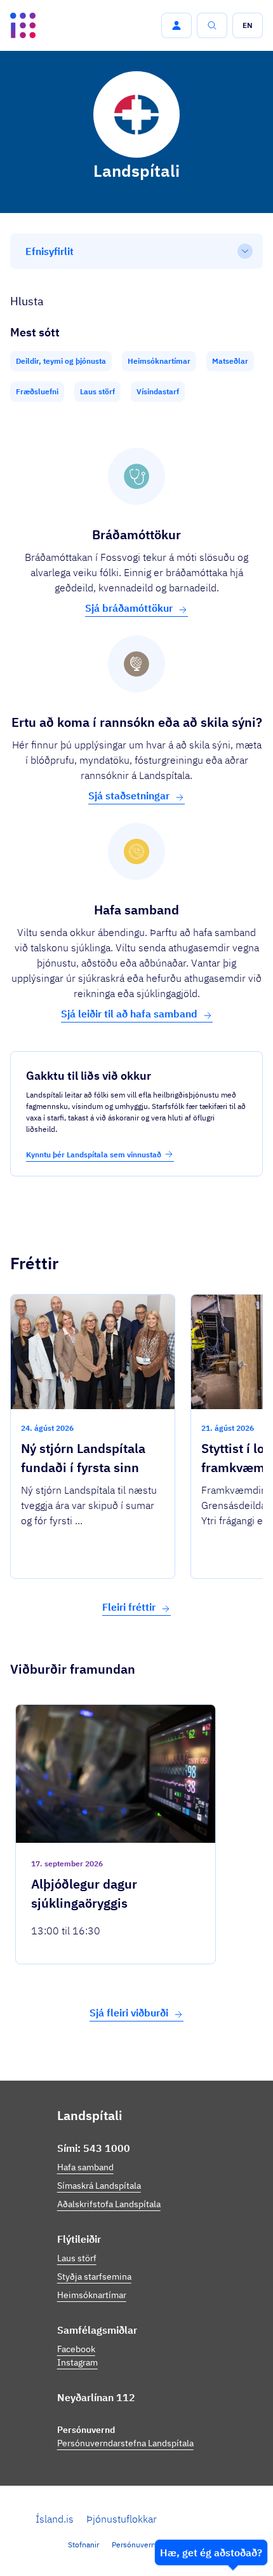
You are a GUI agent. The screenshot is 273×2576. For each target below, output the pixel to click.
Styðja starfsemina (94, 2276)
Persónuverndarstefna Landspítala (125, 2443)
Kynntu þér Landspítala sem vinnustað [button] (94, 1154)
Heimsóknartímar (92, 2295)
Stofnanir (83, 2545)
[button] (176, 25)
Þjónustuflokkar (122, 2519)
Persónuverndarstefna (150, 2545)
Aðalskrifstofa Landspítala (109, 2204)
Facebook (76, 2349)
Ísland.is (55, 2519)
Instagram (77, 2362)
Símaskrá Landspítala (99, 2186)
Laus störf (77, 2258)
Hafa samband (85, 2167)
